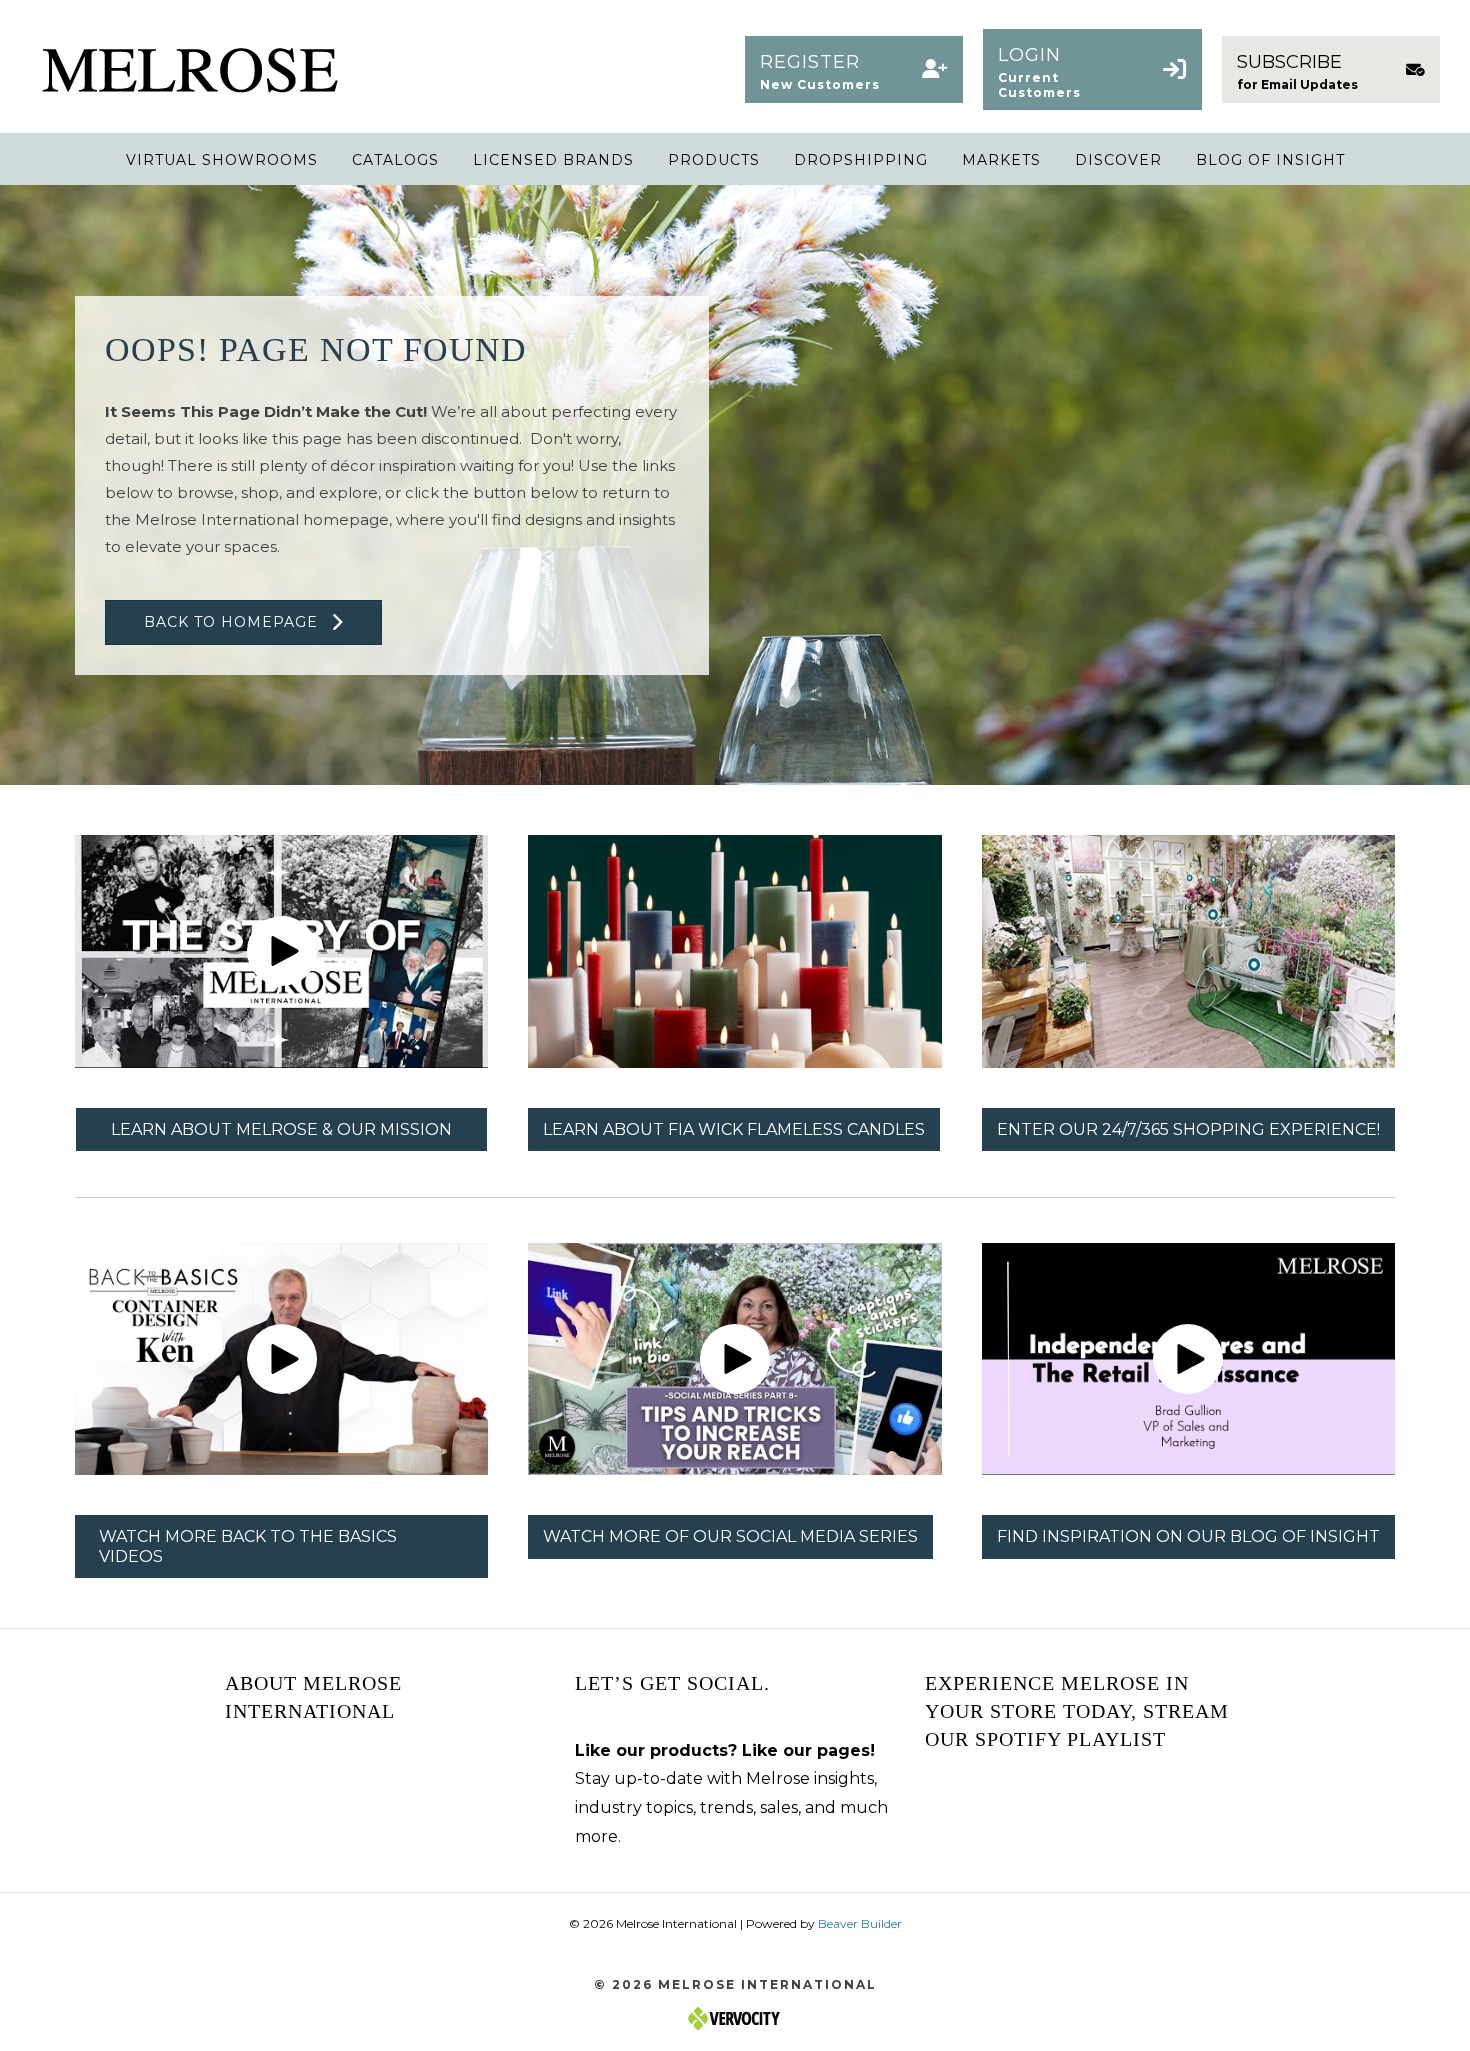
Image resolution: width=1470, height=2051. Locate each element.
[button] (854, 69)
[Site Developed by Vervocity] (735, 2017)
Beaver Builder (860, 1923)
